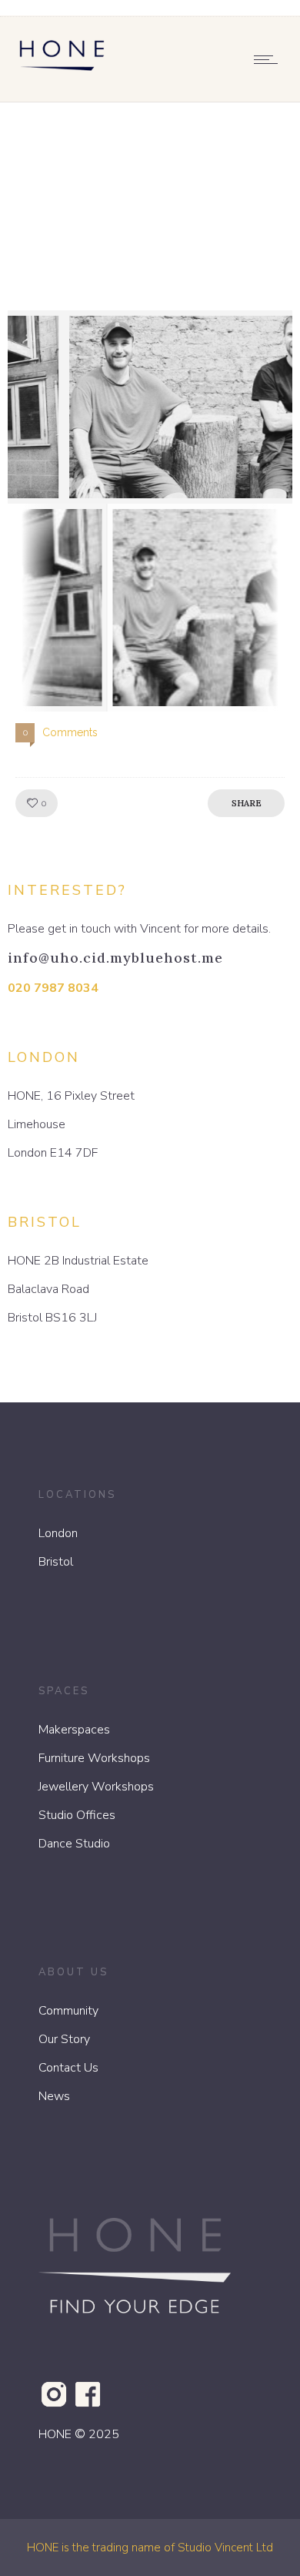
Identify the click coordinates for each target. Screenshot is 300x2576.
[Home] (62, 74)
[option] (150, 407)
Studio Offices (77, 1815)
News (54, 2096)
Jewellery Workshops (96, 1787)
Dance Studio (74, 1844)
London (58, 1533)
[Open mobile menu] (269, 59)
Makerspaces (74, 1730)
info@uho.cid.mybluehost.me (115, 958)
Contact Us (68, 2068)
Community (68, 2011)
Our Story (64, 2039)
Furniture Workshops (94, 1758)
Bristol (56, 1562)
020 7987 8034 (53, 988)
